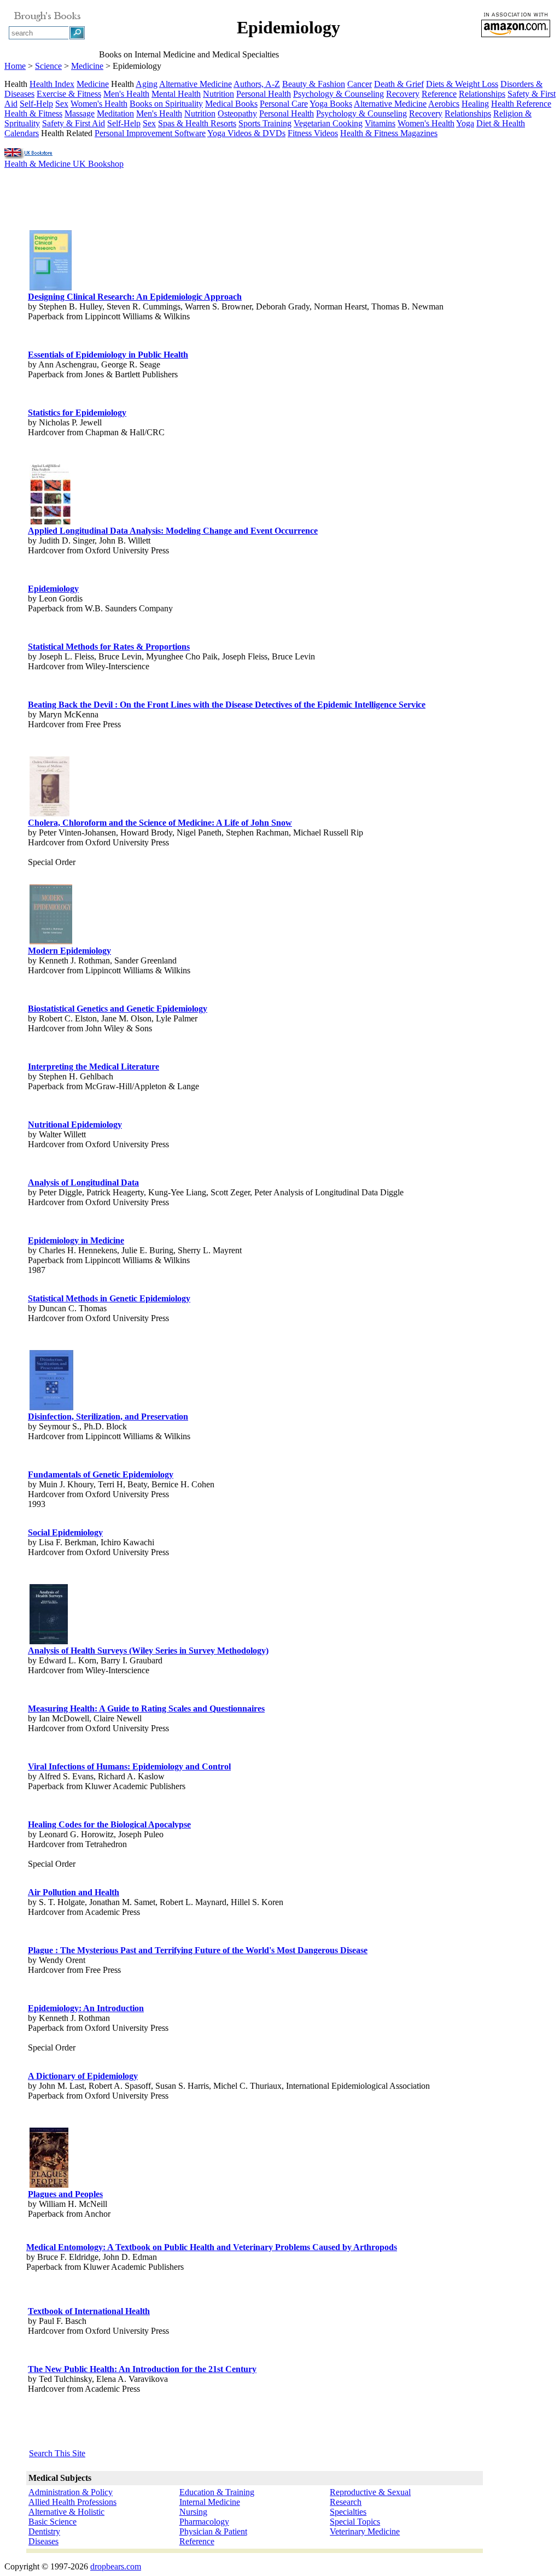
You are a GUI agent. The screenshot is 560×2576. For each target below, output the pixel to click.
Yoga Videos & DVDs (246, 133)
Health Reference (521, 104)
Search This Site (57, 2453)
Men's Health (126, 94)
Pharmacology (204, 2522)
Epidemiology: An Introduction (86, 2008)
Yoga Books (331, 104)
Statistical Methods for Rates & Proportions (109, 647)
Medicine (87, 66)
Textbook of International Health (89, 2311)
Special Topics (355, 2522)
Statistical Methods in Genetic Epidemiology (109, 1298)
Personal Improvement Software (150, 133)
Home (15, 66)
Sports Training (265, 123)
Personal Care (284, 104)
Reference (439, 94)
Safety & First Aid (74, 123)
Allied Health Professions (72, 2502)
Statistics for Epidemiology (77, 413)
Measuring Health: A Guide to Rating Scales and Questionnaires (146, 1708)
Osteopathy (237, 113)
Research (346, 2502)
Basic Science (52, 2522)
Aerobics (444, 104)
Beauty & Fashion (314, 84)
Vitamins (380, 123)
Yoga (465, 123)
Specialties (348, 2512)
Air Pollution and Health (74, 1892)
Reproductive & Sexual (370, 2492)
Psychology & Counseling (339, 94)
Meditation (115, 113)
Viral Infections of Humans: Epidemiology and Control (129, 1766)
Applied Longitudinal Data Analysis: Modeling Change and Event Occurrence (173, 531)
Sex (62, 104)
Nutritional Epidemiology (75, 1125)
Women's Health (99, 104)
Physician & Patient (213, 2531)
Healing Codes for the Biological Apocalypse (109, 1824)
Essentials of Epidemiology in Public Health (108, 355)
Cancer (360, 84)
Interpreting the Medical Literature (94, 1067)
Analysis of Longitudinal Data (83, 1182)
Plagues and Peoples (65, 2194)
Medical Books (231, 104)
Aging (147, 84)
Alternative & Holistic (66, 2512)
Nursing (193, 2512)
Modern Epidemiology (69, 951)
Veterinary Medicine (365, 2531)
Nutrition (218, 94)
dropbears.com (116, 2566)
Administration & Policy (71, 2492)
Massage (80, 113)
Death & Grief (399, 84)
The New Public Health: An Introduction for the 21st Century (142, 2369)
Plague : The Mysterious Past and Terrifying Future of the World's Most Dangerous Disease (198, 1950)
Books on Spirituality (166, 104)
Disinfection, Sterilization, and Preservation (108, 1416)
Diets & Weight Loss (462, 84)
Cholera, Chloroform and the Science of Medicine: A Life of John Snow (160, 823)
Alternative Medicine (196, 84)
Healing (475, 104)
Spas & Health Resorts (197, 123)
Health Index (52, 84)
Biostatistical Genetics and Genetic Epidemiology (118, 1009)
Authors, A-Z (257, 84)
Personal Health (264, 94)
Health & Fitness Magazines (389, 133)
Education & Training (217, 2492)
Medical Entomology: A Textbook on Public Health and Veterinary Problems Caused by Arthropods (212, 2247)
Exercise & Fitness (69, 94)
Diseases (43, 2541)
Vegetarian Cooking (328, 123)
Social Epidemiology (65, 1532)
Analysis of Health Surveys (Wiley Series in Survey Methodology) (148, 1651)
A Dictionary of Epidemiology (83, 2076)
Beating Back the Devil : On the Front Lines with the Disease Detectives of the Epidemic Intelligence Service (227, 705)
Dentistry (44, 2531)
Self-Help (36, 104)
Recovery (403, 94)
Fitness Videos (313, 133)
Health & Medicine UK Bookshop (64, 164)
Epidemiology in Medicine (76, 1240)
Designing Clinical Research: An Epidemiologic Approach (135, 297)
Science (48, 66)
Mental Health (176, 94)
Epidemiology (53, 589)
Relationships (482, 94)
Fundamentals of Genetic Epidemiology (101, 1474)
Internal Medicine (210, 2502)
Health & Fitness (33, 113)
